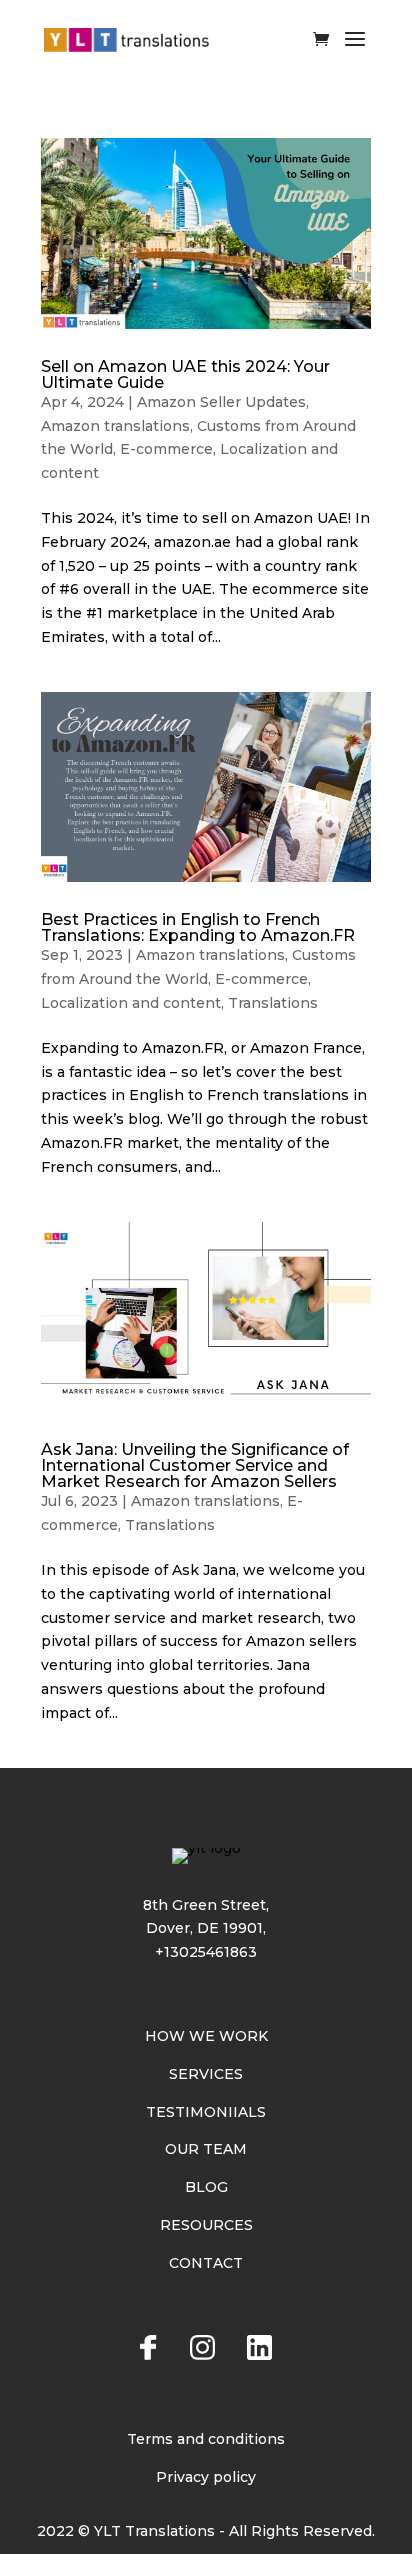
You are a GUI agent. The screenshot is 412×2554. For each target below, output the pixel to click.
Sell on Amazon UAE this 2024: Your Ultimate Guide (185, 374)
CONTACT (206, 2263)
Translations (273, 1003)
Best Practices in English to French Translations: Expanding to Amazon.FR (198, 927)
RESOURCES (206, 2225)
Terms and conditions (206, 2439)
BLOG (206, 2187)
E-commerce (166, 449)
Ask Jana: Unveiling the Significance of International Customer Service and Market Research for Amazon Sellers (195, 1465)
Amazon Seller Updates (221, 402)
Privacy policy (206, 2477)
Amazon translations (115, 426)
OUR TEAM (206, 2149)
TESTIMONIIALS (206, 2112)
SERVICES (206, 2074)
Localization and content (131, 1003)
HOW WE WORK (206, 2036)
